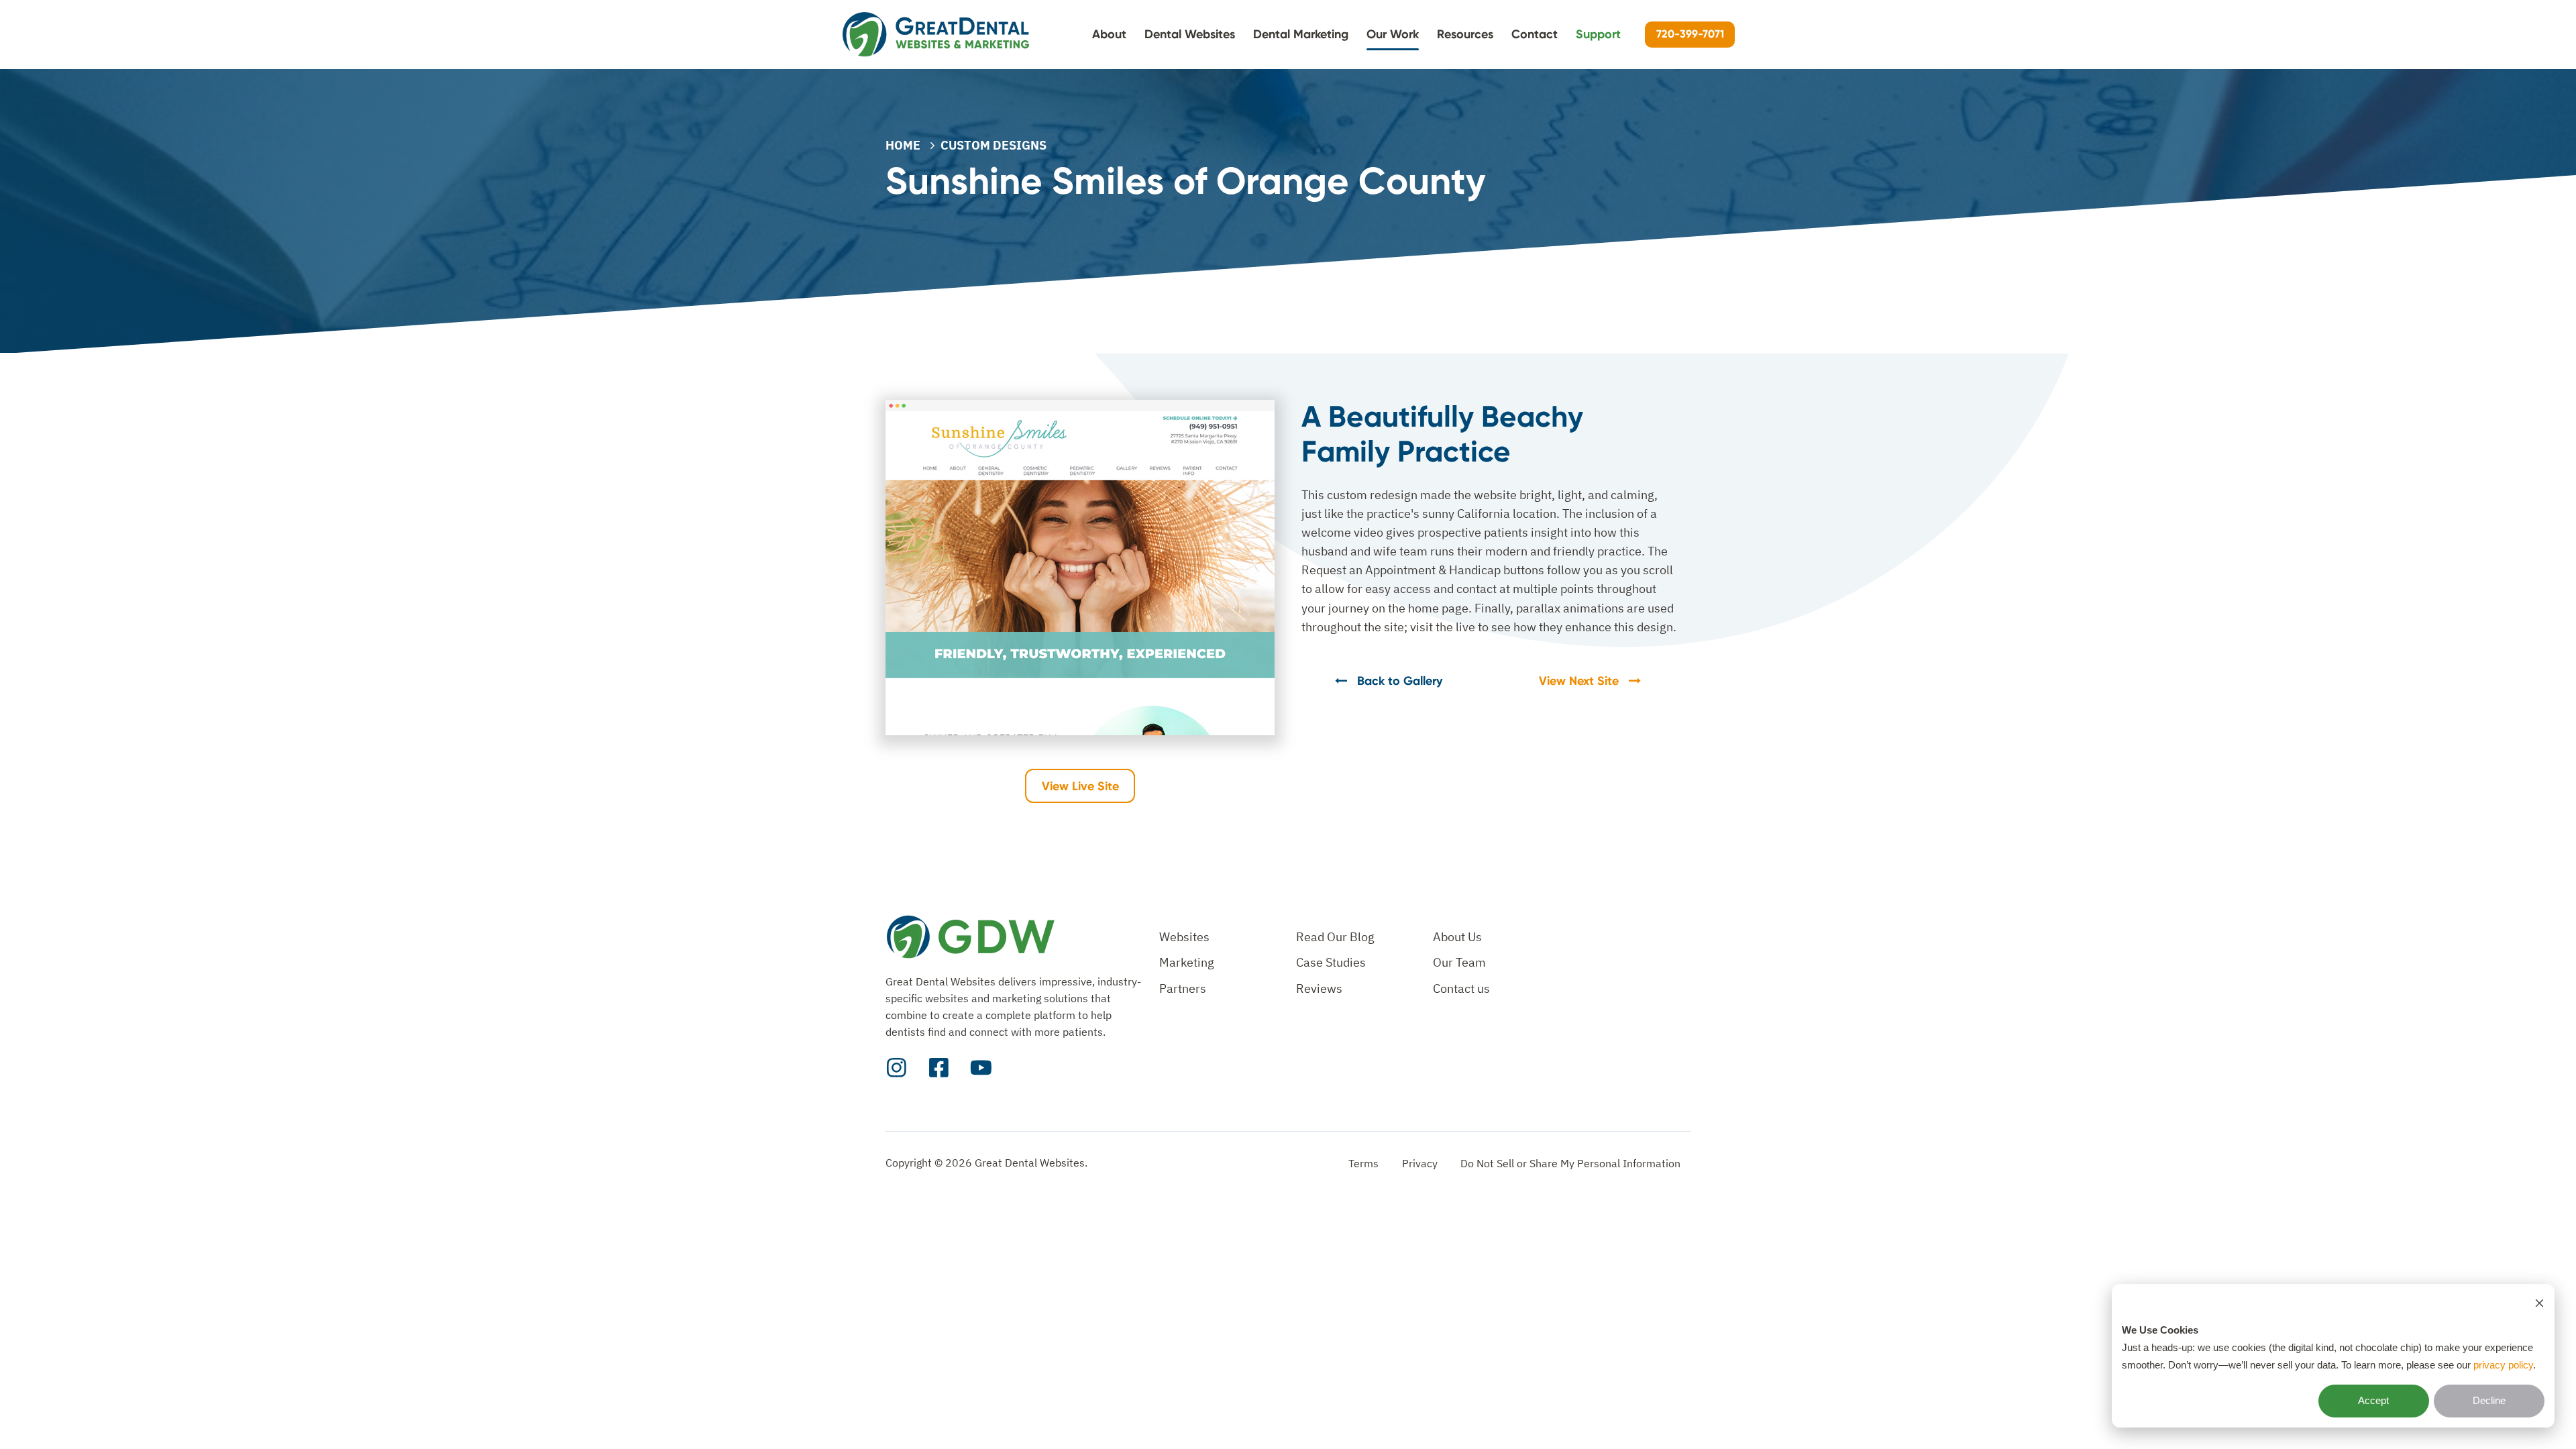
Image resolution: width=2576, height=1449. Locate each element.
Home (903, 145)
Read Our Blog (1335, 937)
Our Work (1393, 34)
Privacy (1420, 1163)
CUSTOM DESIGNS (994, 145)
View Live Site (1080, 786)
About (1109, 34)
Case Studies (1331, 962)
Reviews (1319, 988)
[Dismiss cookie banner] (2539, 1303)
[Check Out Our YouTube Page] (981, 1068)
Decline (2489, 1400)
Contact (1535, 34)
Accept (2373, 1400)
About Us (1457, 937)
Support (1598, 34)
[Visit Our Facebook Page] (939, 1068)
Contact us (1461, 988)
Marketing (1187, 962)
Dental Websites (1190, 34)
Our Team (1459, 962)
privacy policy (2503, 1365)
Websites (1184, 937)
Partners (1183, 988)
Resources (1465, 34)
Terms (1363, 1163)
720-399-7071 (1690, 34)
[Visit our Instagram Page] (897, 1068)
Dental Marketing (1301, 34)
